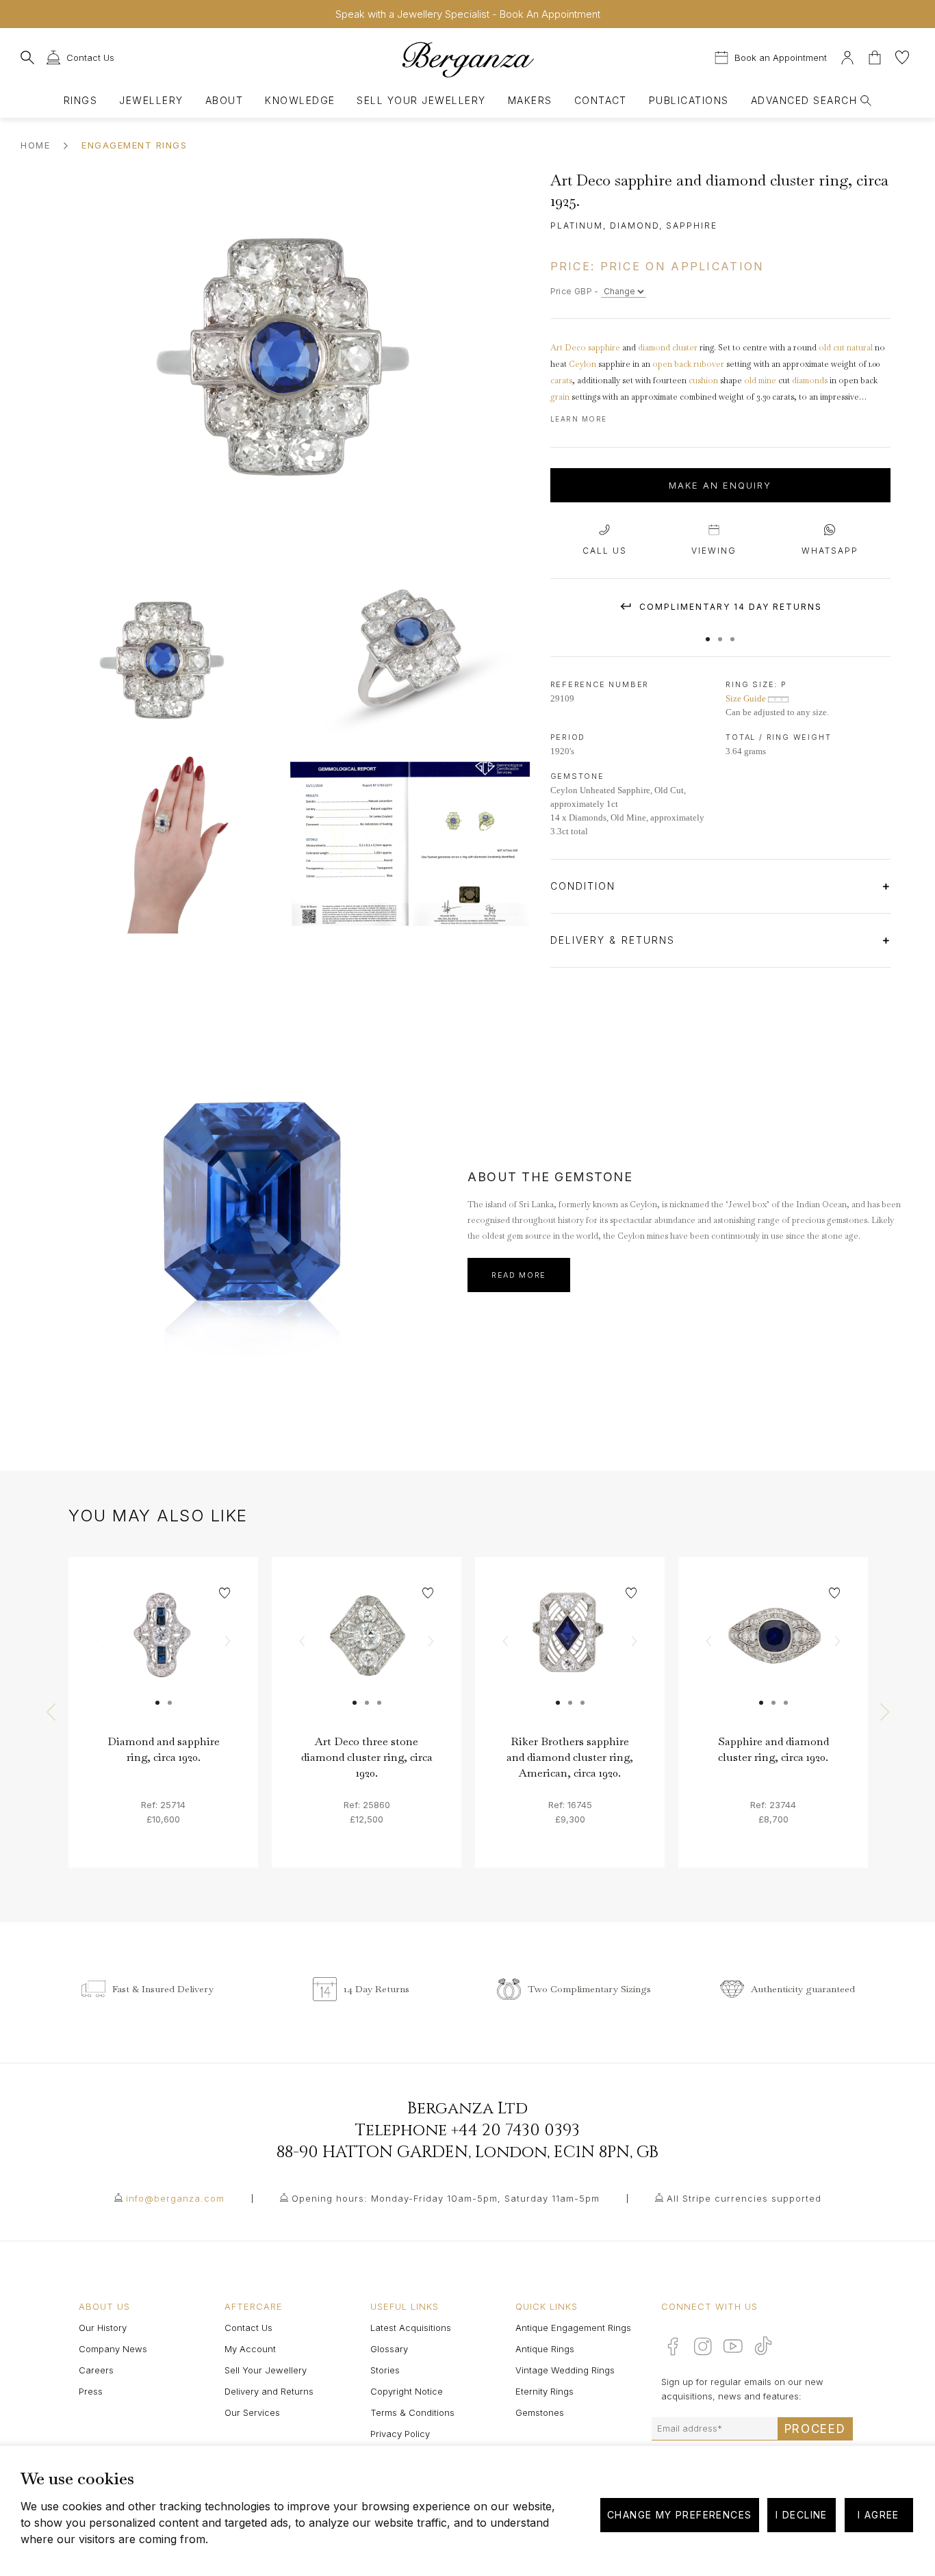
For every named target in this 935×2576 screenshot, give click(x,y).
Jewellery (151, 100)
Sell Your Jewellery (421, 100)
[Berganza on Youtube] (733, 2346)
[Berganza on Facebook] (673, 2346)
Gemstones (540, 2412)
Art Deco (568, 348)
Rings (80, 100)
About (224, 100)
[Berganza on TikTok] (763, 2346)
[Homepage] (467, 59)
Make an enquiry (720, 485)
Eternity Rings (545, 2391)
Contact (601, 100)
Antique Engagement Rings (573, 2328)
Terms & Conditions (412, 2412)
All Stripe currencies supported (744, 2198)
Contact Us (248, 2328)
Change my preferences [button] (679, 2515)
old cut (832, 348)
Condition (585, 886)
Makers (530, 100)
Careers (96, 2370)
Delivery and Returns (269, 2391)
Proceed (815, 2429)
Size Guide (747, 698)
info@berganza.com (175, 2198)
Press (91, 2391)
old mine (760, 381)
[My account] (847, 56)
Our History (103, 2328)
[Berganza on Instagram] (703, 2346)
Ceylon (582, 364)
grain (560, 397)
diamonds (810, 381)
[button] (708, 632)
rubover (709, 364)
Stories (385, 2370)
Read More (519, 1275)
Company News (113, 2349)
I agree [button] (879, 2515)
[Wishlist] (902, 56)
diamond (654, 348)
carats (561, 381)
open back (672, 364)
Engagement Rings (134, 145)
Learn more (579, 419)
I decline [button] (802, 2515)
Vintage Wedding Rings (565, 2370)
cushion (703, 381)
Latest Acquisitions (411, 2328)
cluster (685, 348)
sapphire (604, 348)
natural (860, 348)
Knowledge (300, 100)
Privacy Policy (400, 2434)
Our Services (252, 2412)
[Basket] (876, 56)
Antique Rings (545, 2349)
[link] (163, 1652)
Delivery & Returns (615, 940)
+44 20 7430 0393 (515, 2130)
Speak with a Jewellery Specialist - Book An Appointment (468, 14)
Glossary (389, 2349)
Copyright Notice (407, 2391)
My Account (250, 2349)
